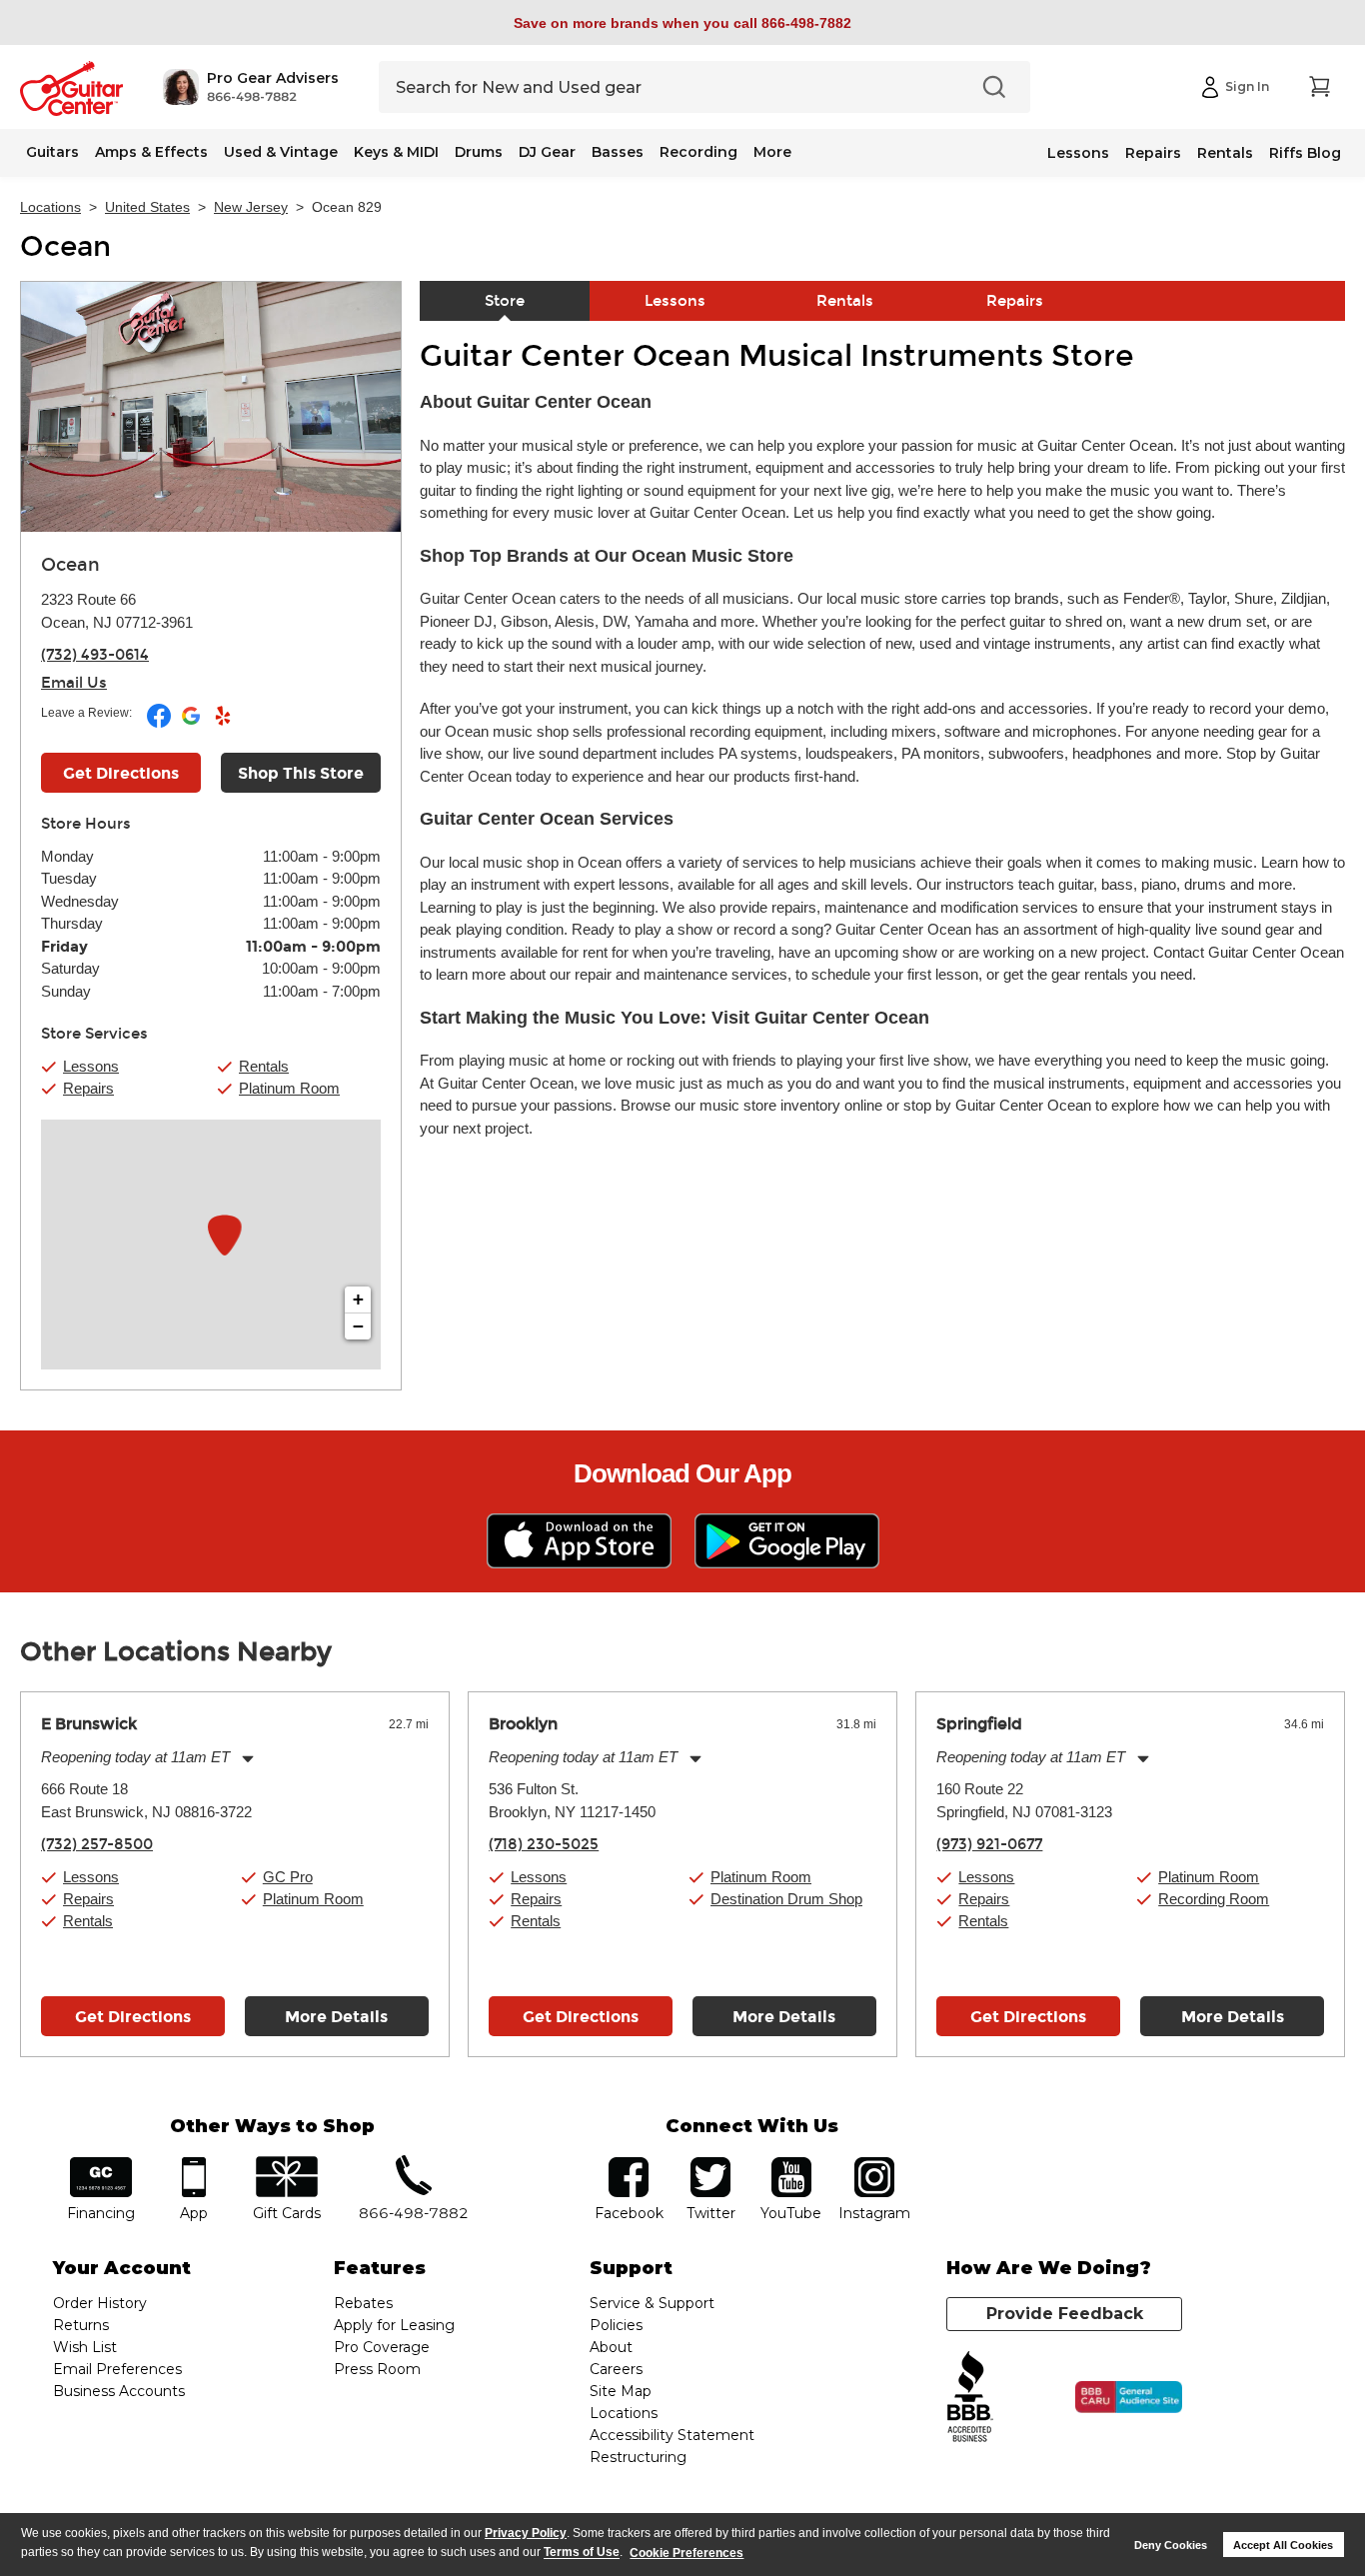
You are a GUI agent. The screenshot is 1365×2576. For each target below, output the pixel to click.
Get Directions (121, 773)
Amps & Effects (151, 152)
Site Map (621, 2391)
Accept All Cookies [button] (1283, 2545)
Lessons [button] (91, 1066)
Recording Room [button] (1214, 1899)
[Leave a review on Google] (192, 724)
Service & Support (652, 2303)
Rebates (363, 2303)
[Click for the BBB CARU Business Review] (1129, 2397)
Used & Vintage (281, 152)
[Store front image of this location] (211, 407)
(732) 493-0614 (95, 655)
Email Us (74, 683)
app (194, 2164)
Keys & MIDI (396, 152)
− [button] (358, 1326)
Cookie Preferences (686, 2553)
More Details (336, 2017)
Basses (618, 152)
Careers (616, 2369)
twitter (710, 2164)
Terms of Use (582, 2553)
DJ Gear (547, 152)
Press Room (377, 2369)
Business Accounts (119, 2391)
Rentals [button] (264, 1066)
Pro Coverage (382, 2347)
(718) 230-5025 (544, 1844)
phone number (414, 2164)
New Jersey (251, 207)
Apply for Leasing (394, 2325)
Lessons (1078, 153)
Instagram (874, 2164)
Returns (81, 2325)
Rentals (1225, 153)
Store (505, 301)
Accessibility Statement (672, 2435)
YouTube (791, 2164)
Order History (100, 2303)
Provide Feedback (1065, 2314)
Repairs (1153, 153)
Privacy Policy (526, 2533)
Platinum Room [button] (289, 1088)
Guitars (52, 152)
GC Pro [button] (288, 1877)
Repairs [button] (88, 1088)
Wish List (85, 2347)
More (772, 152)
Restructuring (638, 2457)
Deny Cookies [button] (1171, 2545)
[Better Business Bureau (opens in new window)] (970, 2398)
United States (147, 207)
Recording (698, 152)
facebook (629, 2164)
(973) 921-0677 (989, 1844)
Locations (50, 207)
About (611, 2347)
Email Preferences (117, 2369)
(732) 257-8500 (97, 1844)
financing (101, 2164)
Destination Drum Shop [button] (786, 1899)
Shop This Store (301, 773)
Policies (616, 2325)
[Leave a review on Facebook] (160, 724)
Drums (479, 152)
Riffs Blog (1305, 153)
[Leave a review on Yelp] (223, 724)
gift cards (286, 2164)
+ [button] (358, 1299)
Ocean (65, 247)
